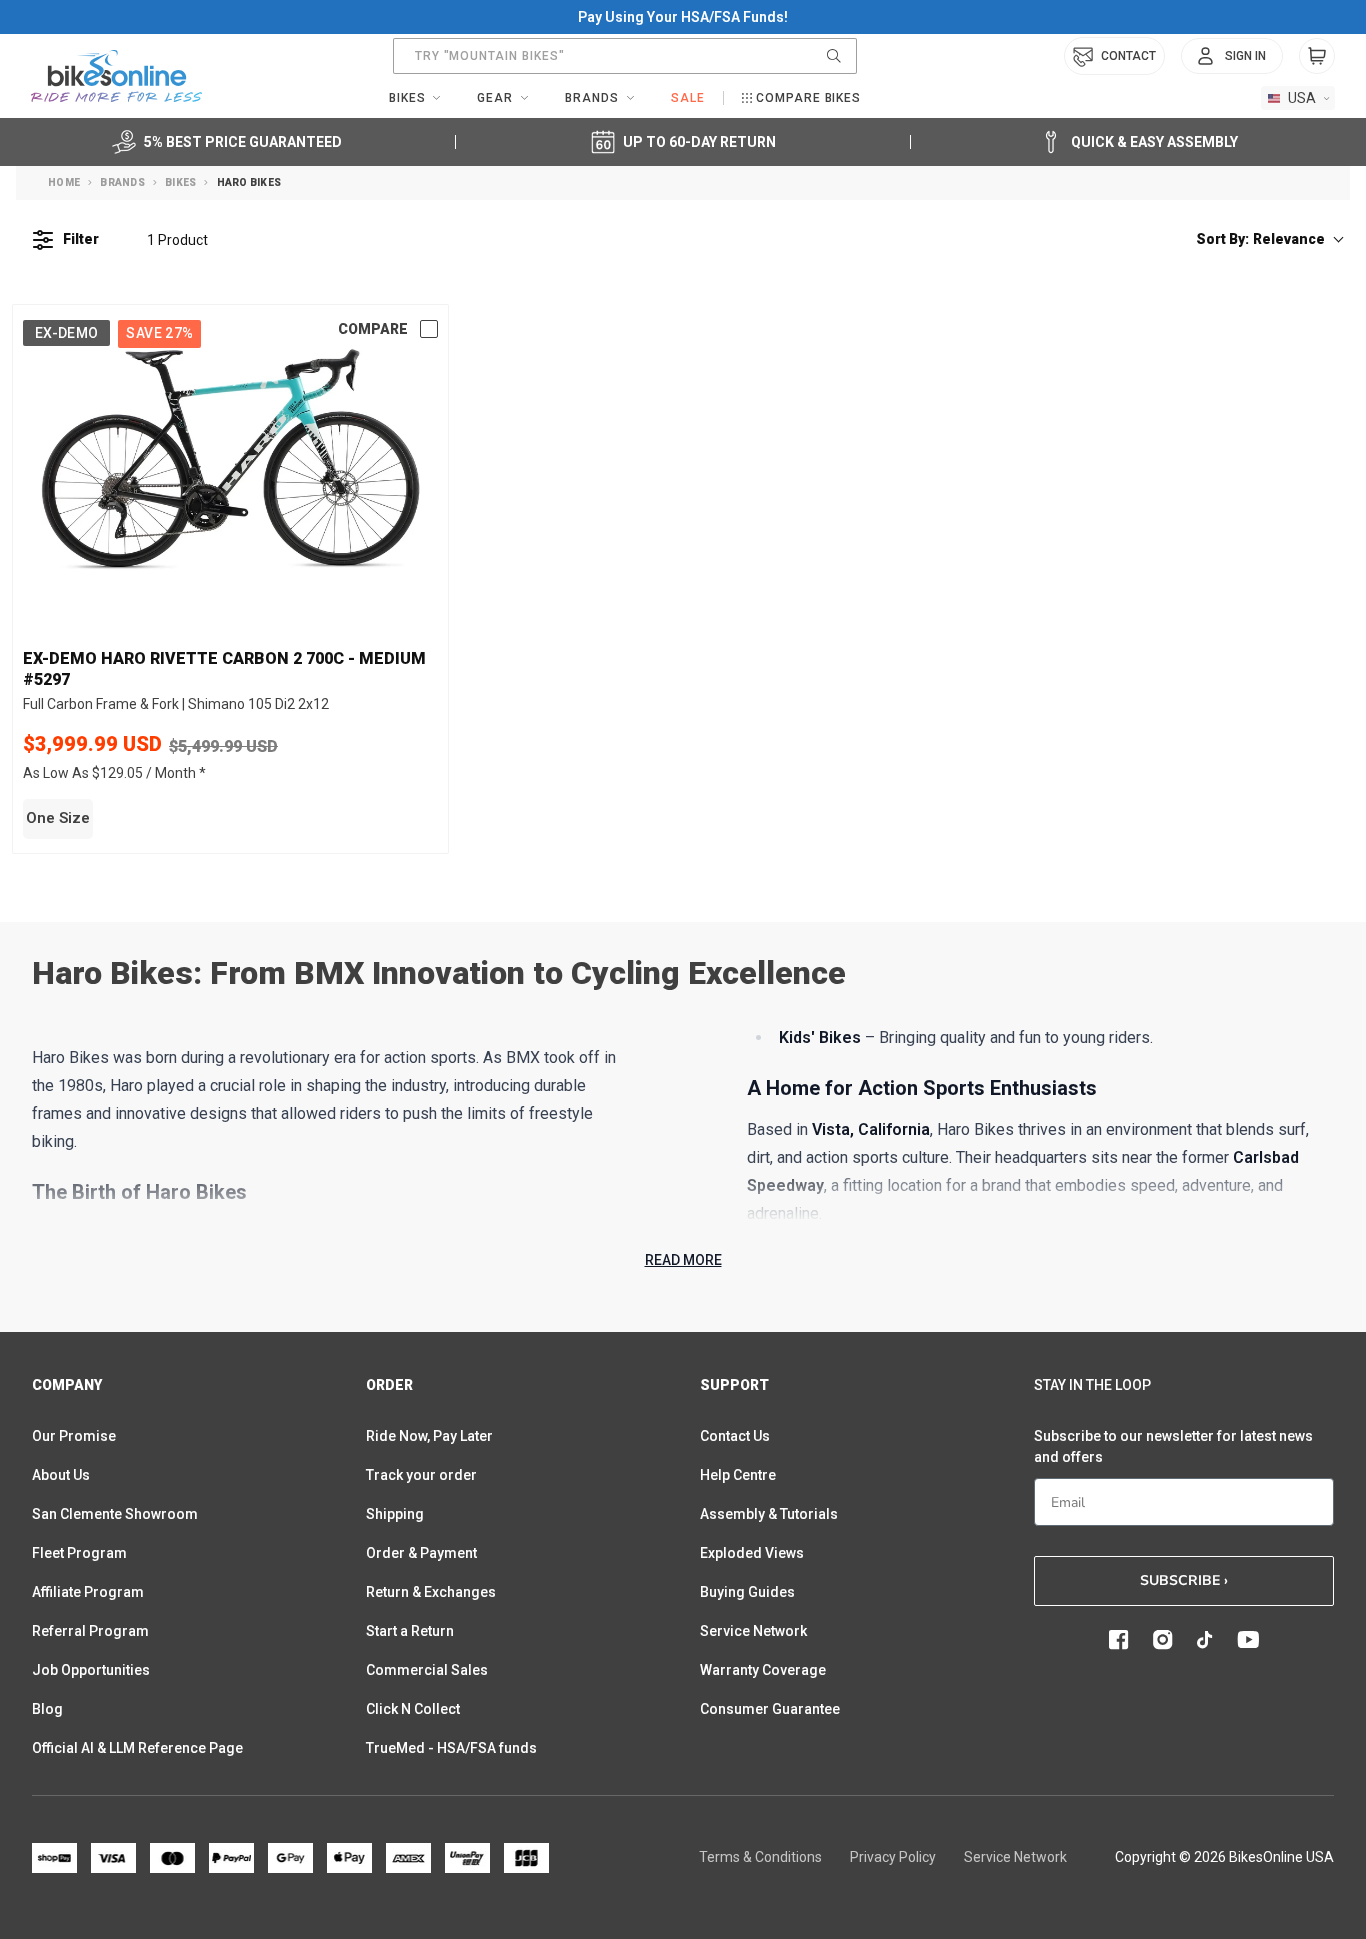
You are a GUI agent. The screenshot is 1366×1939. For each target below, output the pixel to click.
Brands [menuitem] (592, 98)
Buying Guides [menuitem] (747, 1592)
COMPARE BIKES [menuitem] (808, 98)
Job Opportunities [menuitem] (91, 1670)
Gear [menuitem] (495, 98)
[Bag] (1317, 56)
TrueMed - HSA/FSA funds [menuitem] (451, 1748)
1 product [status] (177, 240)
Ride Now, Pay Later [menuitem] (429, 1436)
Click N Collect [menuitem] (413, 1709)
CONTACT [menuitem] (1128, 56)
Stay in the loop (1092, 1385)
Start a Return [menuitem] (410, 1631)
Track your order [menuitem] (421, 1475)
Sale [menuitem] (688, 98)
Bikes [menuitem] (407, 98)
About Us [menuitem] (61, 1475)
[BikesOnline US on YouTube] (1248, 1640)
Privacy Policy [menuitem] (893, 1857)
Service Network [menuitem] (753, 1631)
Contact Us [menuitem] (735, 1436)
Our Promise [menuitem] (74, 1436)
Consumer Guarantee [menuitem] (770, 1709)
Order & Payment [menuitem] (421, 1553)
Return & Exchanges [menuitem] (431, 1592)
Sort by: (1260, 239)
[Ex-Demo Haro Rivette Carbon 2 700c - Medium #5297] (230, 459)
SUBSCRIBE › (1184, 1580)
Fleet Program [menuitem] (79, 1553)
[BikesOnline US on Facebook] (1119, 1640)
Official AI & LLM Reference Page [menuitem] (137, 1748)
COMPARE (373, 329)
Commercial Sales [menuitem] (427, 1670)
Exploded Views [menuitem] (752, 1553)
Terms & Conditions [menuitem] (760, 1857)
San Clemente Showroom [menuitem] (115, 1514)
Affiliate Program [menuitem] (88, 1592)
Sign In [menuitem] (1245, 56)
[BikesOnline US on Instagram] (1163, 1640)
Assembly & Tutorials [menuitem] (769, 1514)
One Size (58, 818)
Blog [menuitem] (47, 1709)
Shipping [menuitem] (395, 1514)
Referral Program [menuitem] (90, 1631)
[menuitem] (1232, 56)
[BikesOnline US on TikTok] (1205, 1640)
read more (683, 1260)
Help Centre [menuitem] (738, 1475)
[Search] (834, 56)
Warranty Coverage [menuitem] (763, 1670)
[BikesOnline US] (116, 76)
